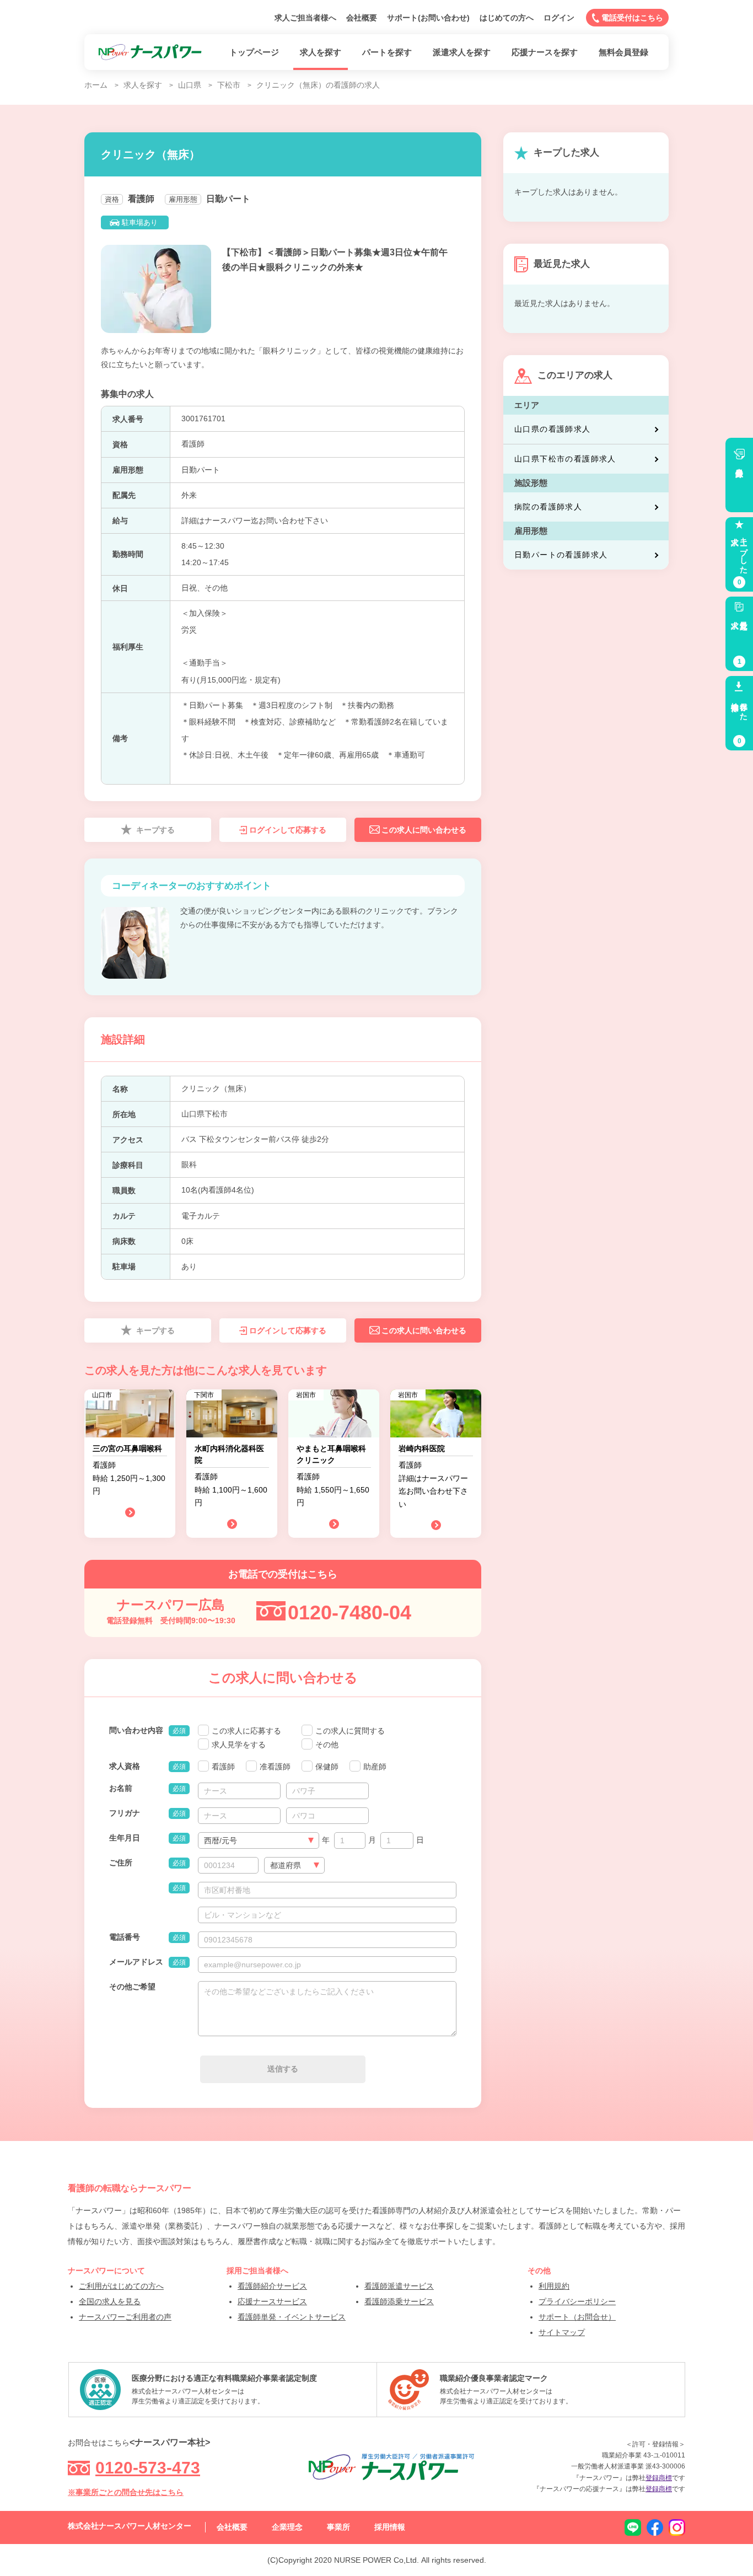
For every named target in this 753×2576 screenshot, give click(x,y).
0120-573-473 (148, 2468)
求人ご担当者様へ (305, 18)
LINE (633, 2527)
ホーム (96, 85)
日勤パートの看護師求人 (561, 555)
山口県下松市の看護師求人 (565, 459)
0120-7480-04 (349, 1612)
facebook (655, 2527)
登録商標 (659, 2478)
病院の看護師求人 (548, 507)
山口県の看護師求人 (553, 429)
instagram (677, 2527)
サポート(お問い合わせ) (428, 18)
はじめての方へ (507, 18)
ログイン (559, 18)
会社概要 (362, 18)
